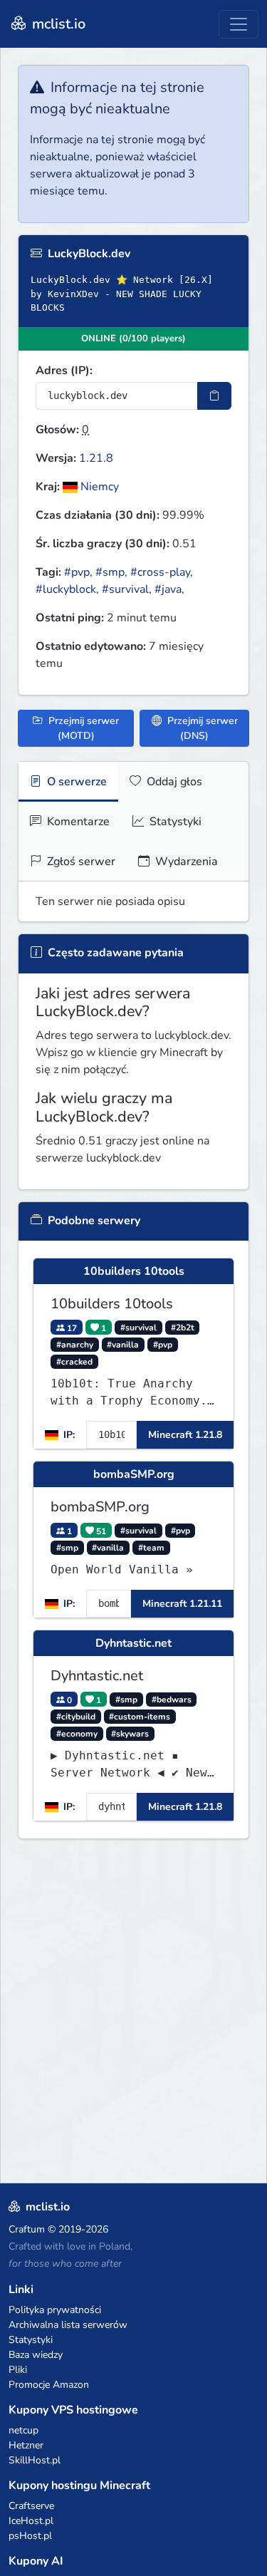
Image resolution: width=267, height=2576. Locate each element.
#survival (125, 589)
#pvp (77, 572)
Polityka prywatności (55, 2310)
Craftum (27, 2229)
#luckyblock (66, 589)
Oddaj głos (173, 782)
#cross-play (160, 572)
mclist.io (57, 24)
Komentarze (77, 822)
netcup (23, 2430)
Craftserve (31, 2506)
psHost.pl (30, 2536)
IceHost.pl (31, 2521)
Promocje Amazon (49, 2385)
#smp (110, 572)
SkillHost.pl (35, 2460)
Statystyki (174, 822)
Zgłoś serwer (80, 862)
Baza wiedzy (36, 2355)
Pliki (18, 2370)
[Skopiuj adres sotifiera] (214, 396)
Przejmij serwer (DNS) (201, 728)
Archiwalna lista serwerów (68, 2325)
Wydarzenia (185, 862)
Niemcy (98, 487)
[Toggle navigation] (239, 24)
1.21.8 (96, 458)
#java (168, 589)
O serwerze (75, 782)
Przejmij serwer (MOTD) (82, 728)
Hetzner (26, 2445)
